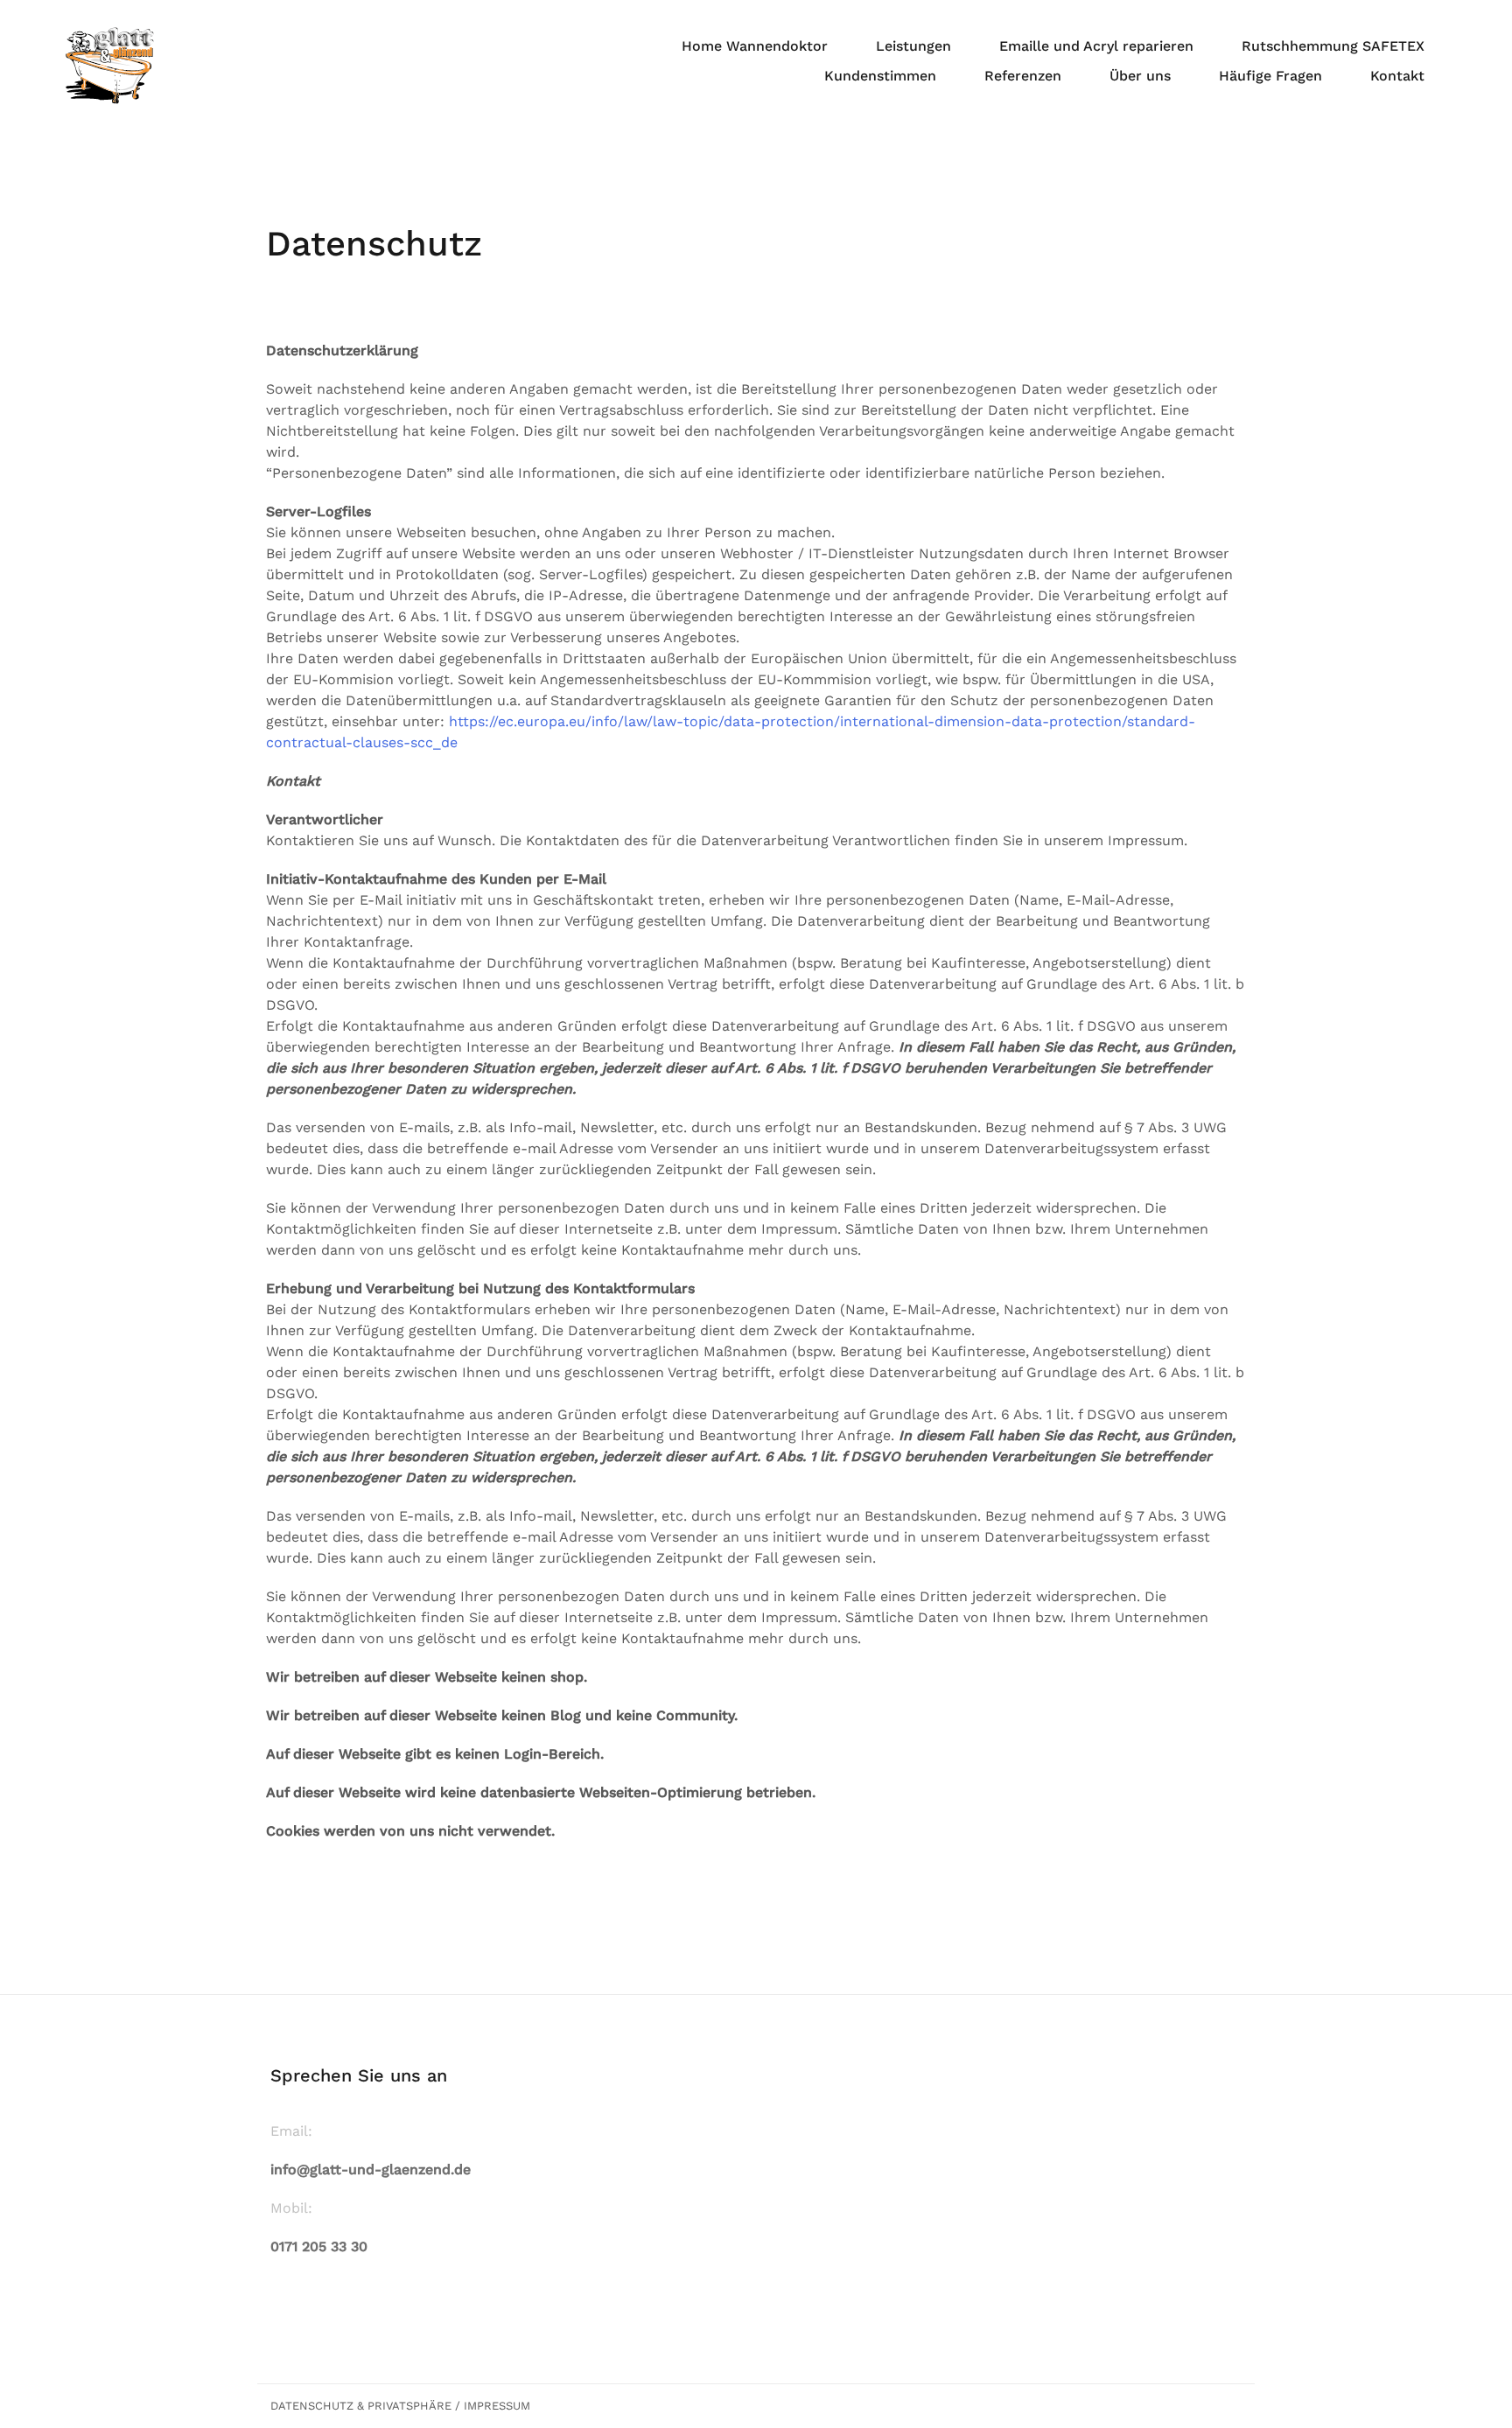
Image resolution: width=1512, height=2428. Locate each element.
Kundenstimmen (880, 76)
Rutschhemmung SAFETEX (1333, 46)
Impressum (497, 2406)
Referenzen (1023, 76)
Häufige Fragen (1270, 76)
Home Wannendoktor (755, 46)
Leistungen (913, 46)
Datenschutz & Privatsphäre (361, 2406)
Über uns (1140, 76)
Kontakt (1397, 76)
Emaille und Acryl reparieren (1096, 46)
